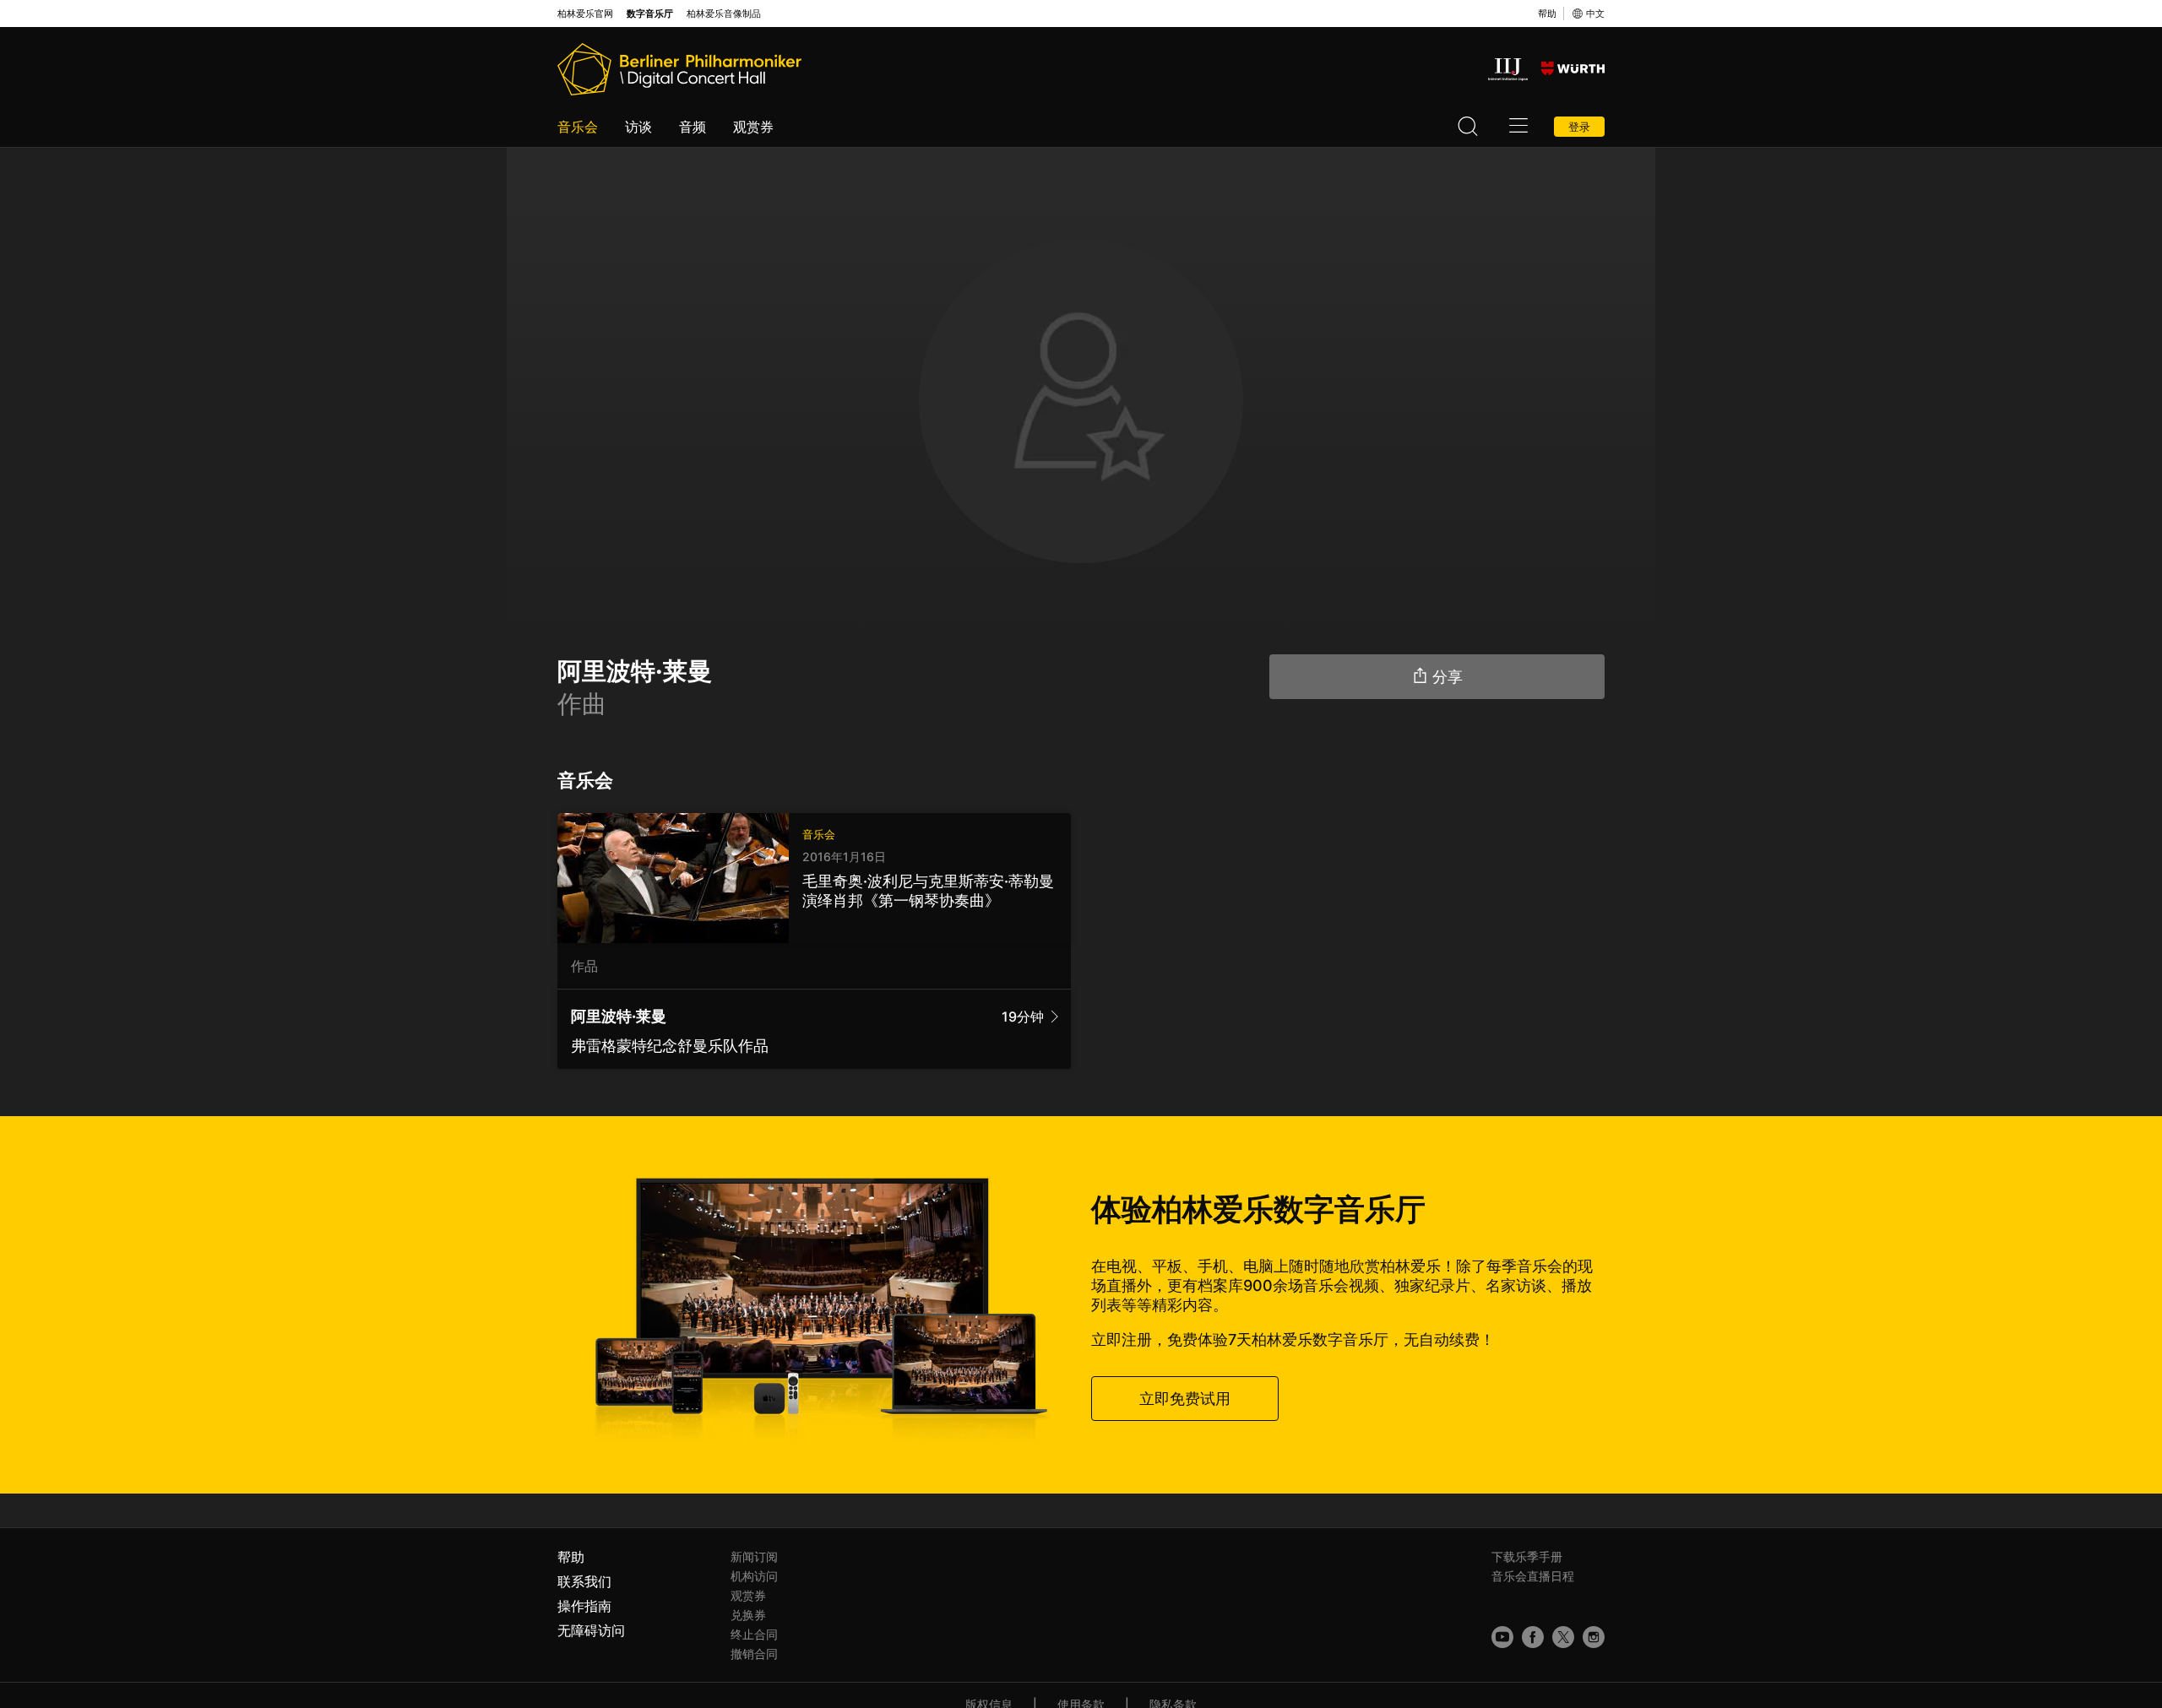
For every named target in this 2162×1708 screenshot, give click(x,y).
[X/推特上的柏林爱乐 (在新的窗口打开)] (1563, 1637)
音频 (693, 127)
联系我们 (584, 1581)
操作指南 (584, 1606)
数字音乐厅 (650, 14)
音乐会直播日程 (1533, 1576)
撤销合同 (754, 1654)
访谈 (638, 127)
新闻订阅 (754, 1556)
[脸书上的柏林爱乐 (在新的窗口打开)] (1533, 1637)
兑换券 (748, 1615)
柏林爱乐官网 (585, 14)
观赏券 (753, 127)
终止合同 (754, 1634)
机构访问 (754, 1576)
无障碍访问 (591, 1630)
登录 (1579, 127)
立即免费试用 (1185, 1399)
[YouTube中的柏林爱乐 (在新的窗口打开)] (1502, 1637)
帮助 (1547, 14)
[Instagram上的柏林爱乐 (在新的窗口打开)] (1594, 1637)
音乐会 (578, 127)
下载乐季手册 (1527, 1556)
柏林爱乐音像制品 (724, 14)
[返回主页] (679, 69)
